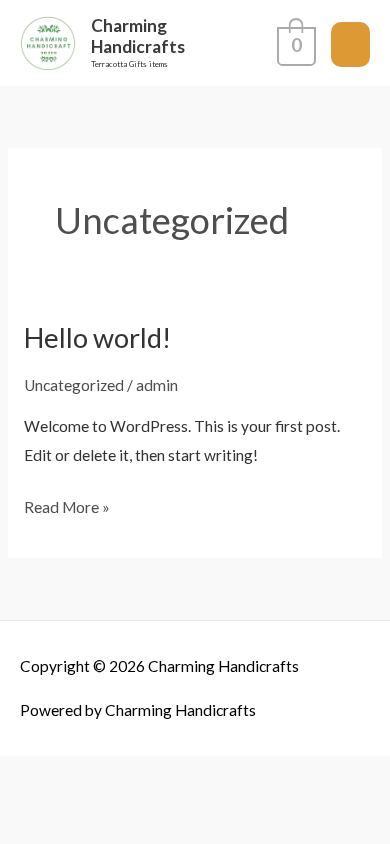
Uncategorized (74, 385)
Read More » (67, 504)
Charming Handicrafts (138, 36)
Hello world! (97, 337)
